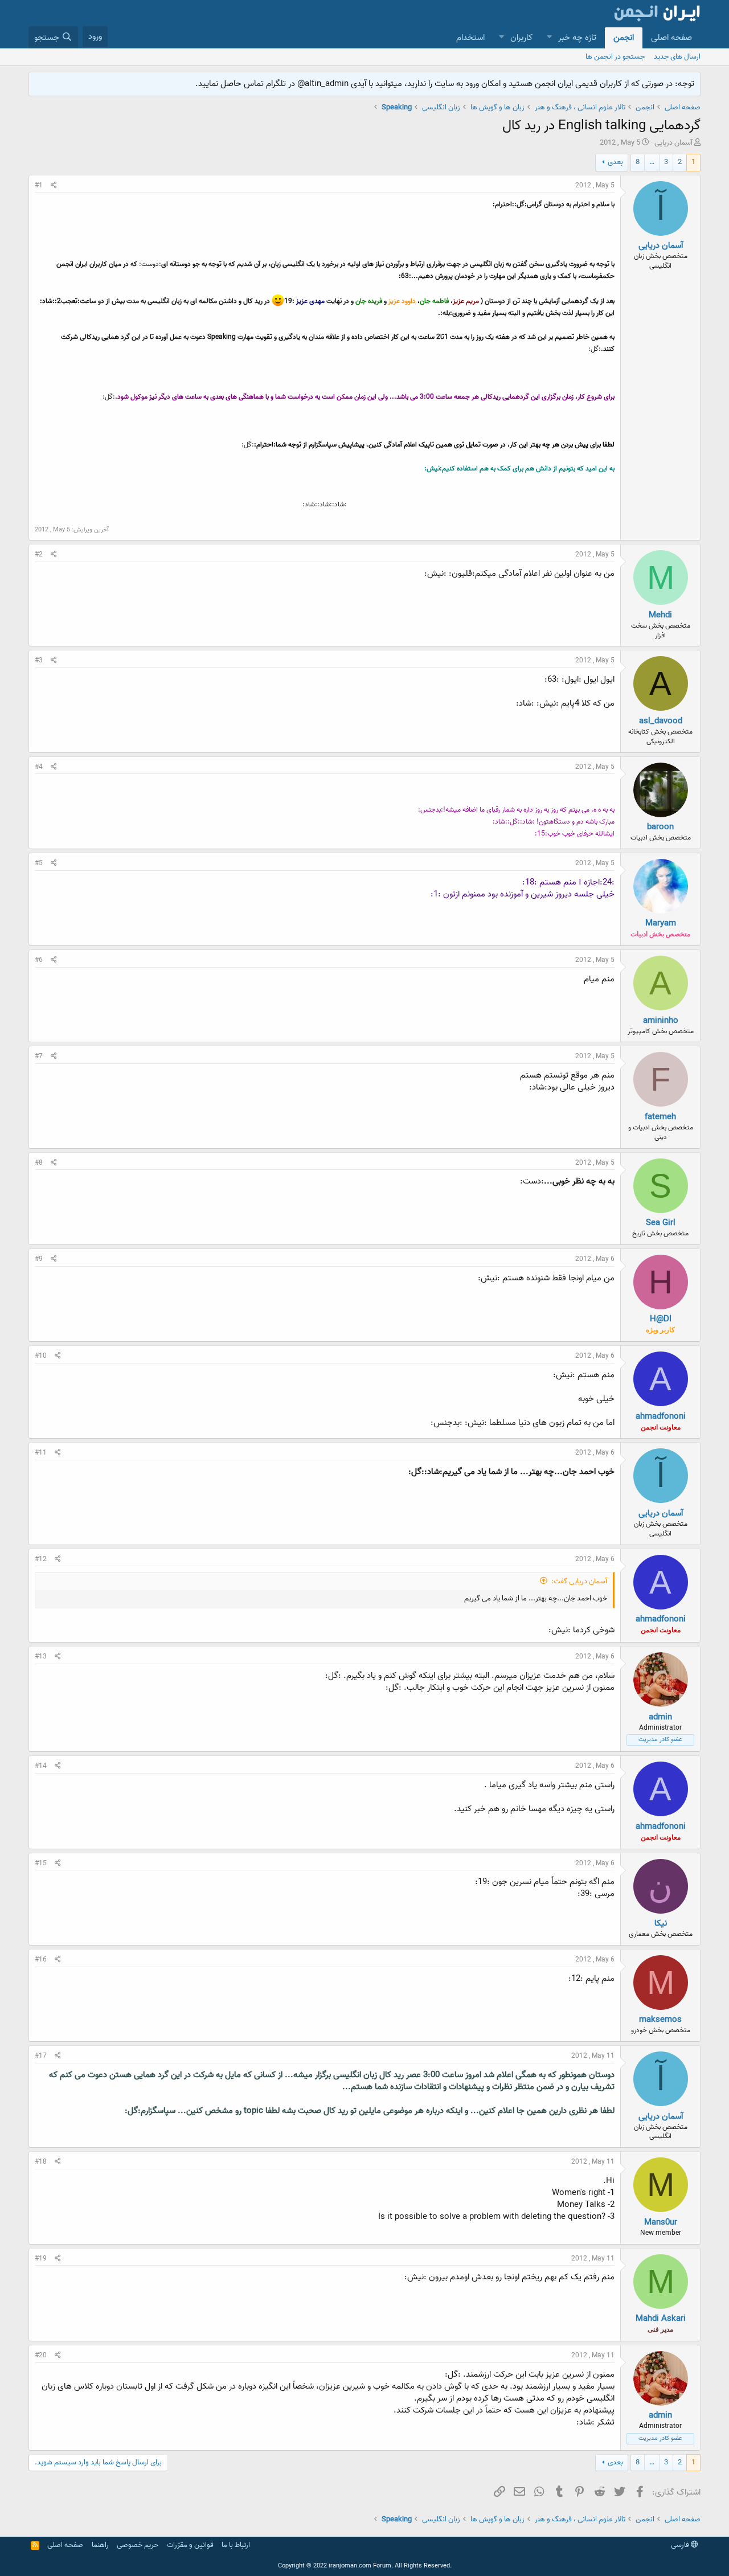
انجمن (624, 38)
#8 (39, 1163)
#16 (41, 1959)
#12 (41, 1559)
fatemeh (660, 1117)
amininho (661, 1021)
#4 (39, 767)
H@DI (661, 1319)
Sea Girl (661, 1223)
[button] (549, 38)
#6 (39, 960)
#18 (41, 2162)
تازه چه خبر (577, 38)
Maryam (661, 923)
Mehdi (660, 615)
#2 (39, 554)
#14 (41, 1766)
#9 (39, 1259)
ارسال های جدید (677, 57)
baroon (660, 827)
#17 (41, 2056)
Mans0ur (661, 2222)
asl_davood (661, 721)
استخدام (470, 38)
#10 (41, 1356)
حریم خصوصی (138, 2545)
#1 (39, 185)
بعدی (615, 162)
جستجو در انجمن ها (615, 57)
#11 (41, 1453)
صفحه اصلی (671, 38)
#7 (39, 1056)
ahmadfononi (661, 1416)
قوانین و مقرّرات (190, 2545)
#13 (41, 1656)
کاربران (521, 38)
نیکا (661, 1923)
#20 (41, 2355)
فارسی (681, 2545)
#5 (39, 863)
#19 (41, 2258)
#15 (41, 1863)
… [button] (652, 162)
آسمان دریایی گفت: (579, 1581)
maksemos (660, 2020)
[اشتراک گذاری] (54, 186)
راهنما (100, 2545)
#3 (39, 660)
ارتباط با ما (236, 2545)
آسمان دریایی (673, 143)
